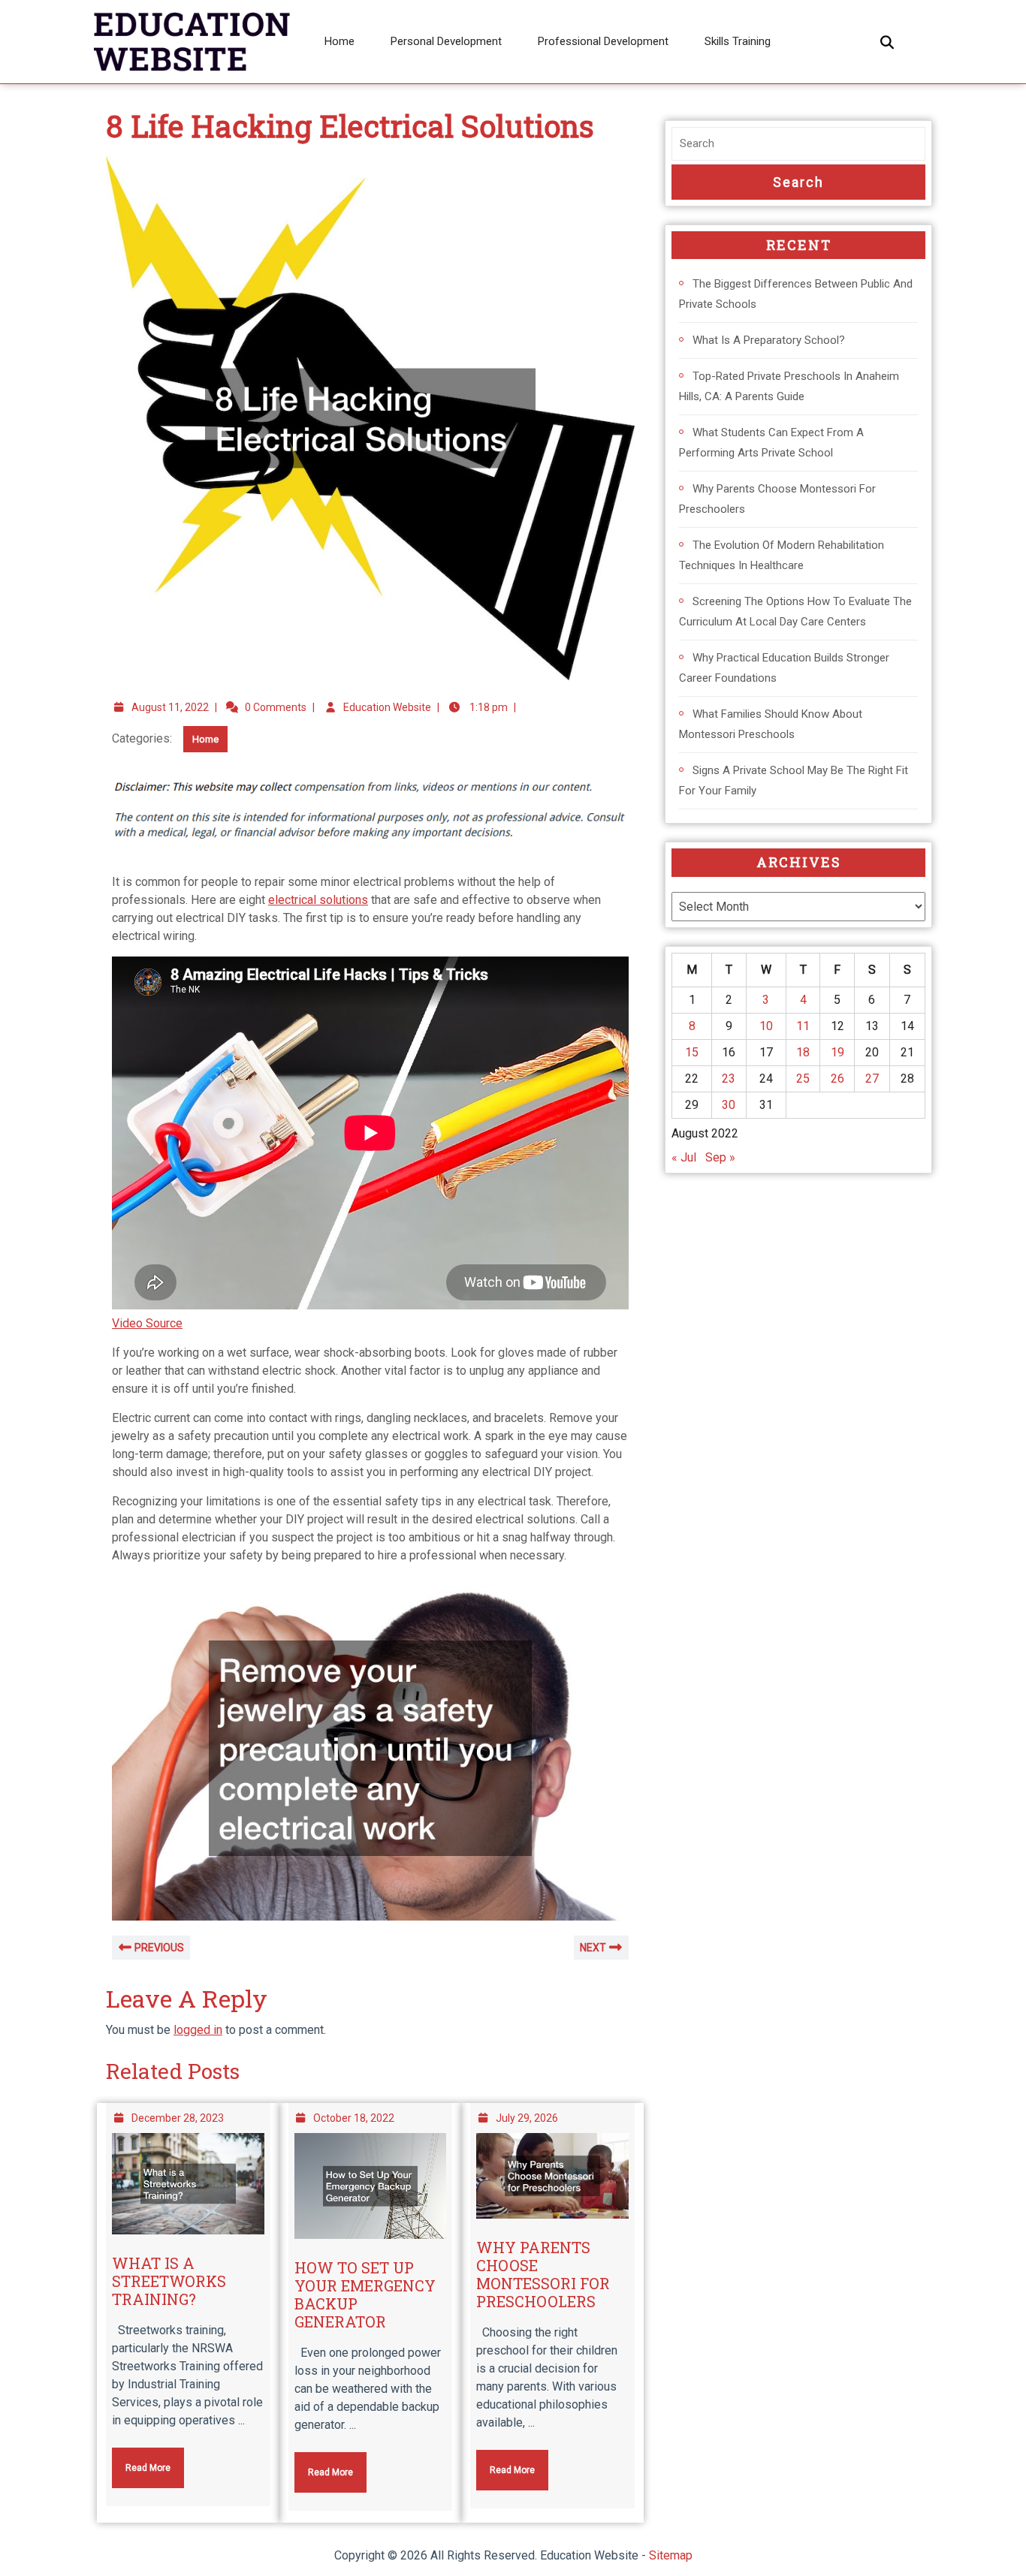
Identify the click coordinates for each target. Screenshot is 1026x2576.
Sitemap (671, 2555)
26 (837, 1079)
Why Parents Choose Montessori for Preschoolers (543, 2274)
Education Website (387, 707)
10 (766, 1026)
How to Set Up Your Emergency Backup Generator (365, 2294)
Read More (141, 2460)
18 (803, 1052)
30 (729, 1105)
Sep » (720, 1157)
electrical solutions (318, 900)
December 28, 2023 (178, 2118)
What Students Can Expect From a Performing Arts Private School (771, 443)
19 (837, 1052)
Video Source (147, 1323)
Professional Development (603, 41)
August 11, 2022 (170, 707)
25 (803, 1079)
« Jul (684, 1157)
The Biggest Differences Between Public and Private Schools (796, 294)
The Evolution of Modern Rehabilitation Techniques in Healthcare (782, 555)
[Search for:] (798, 144)
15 (692, 1052)
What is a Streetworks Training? (169, 2281)
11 (803, 1026)
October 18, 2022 (354, 2118)
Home (339, 41)
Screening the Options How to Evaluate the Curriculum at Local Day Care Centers (795, 612)
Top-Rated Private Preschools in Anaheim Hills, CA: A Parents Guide (789, 386)
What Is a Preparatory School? (769, 340)
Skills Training (738, 41)
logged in (198, 2030)
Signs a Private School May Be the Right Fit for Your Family (794, 780)
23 (729, 1079)
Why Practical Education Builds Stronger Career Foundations (784, 668)
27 (872, 1079)
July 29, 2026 (527, 2118)
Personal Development (446, 41)
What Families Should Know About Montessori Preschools (771, 724)
